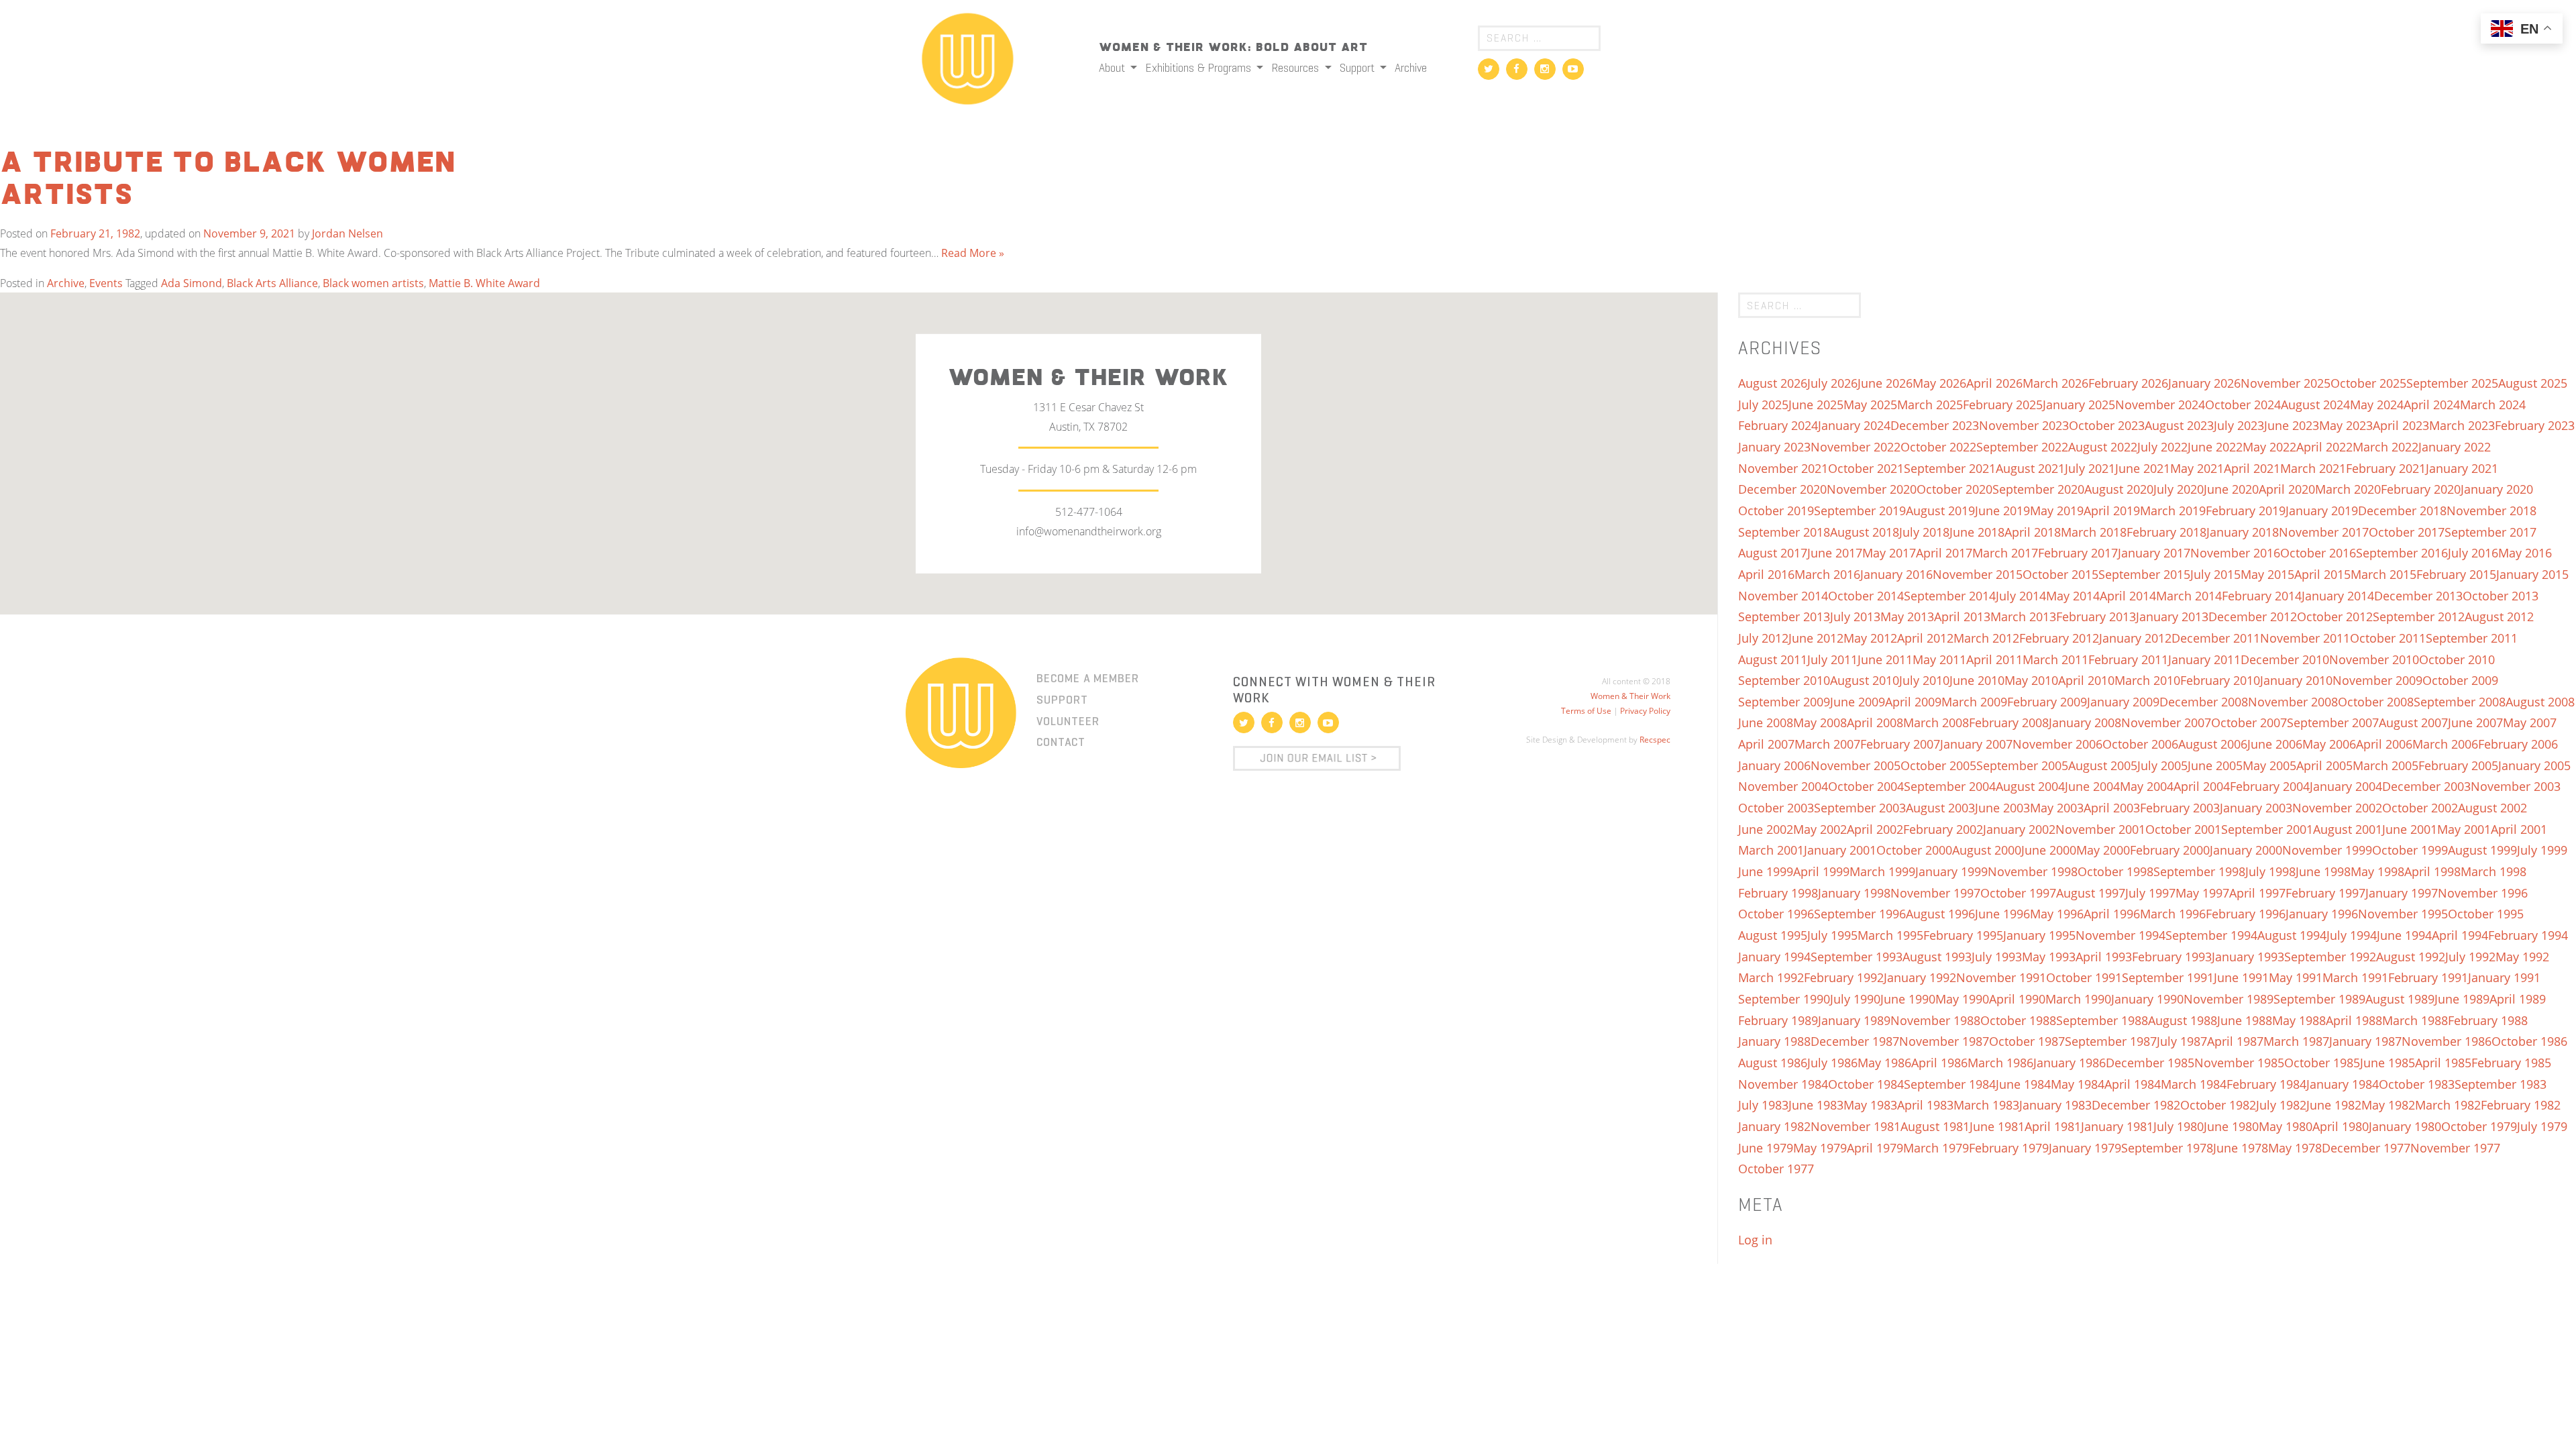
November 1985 (2239, 1063)
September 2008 (2460, 702)
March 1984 (2194, 1084)
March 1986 (2000, 1063)
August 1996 (1940, 914)
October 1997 (2018, 893)
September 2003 (1860, 808)
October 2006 (2140, 744)
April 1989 (2518, 999)
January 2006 (1774, 765)
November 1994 (2121, 935)
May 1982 (2388, 1105)
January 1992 (1920, 977)
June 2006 (2275, 744)
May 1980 (2286, 1126)
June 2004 (2092, 786)
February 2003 (2180, 808)
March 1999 (1882, 871)
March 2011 (2055, 659)
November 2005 (1856, 765)
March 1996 (2173, 914)
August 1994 (2292, 935)
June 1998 (2323, 871)
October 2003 (1776, 808)
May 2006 (2329, 744)
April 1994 (2460, 935)
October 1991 (2084, 977)
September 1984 (1950, 1084)
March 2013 (2023, 616)
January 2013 (2172, 616)
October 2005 (1938, 765)
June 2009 (1858, 702)
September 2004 (1950, 786)
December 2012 (2253, 616)
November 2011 (2305, 638)
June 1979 (1766, 1148)
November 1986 (2447, 1041)
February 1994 (2528, 935)
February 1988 (2488, 1020)
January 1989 (1854, 1020)
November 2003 (2516, 786)
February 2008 (2009, 722)
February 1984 (2266, 1084)
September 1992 (2330, 957)
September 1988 (2102, 1020)
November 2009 (2377, 680)
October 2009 (2460, 680)
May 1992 (2522, 957)
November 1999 (2327, 850)
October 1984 (1866, 1084)
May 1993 (2049, 957)
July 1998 (2270, 871)
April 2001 (2519, 829)
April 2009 (1913, 702)
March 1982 (2448, 1105)
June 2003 (2002, 808)
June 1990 (1908, 999)
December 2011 (2216, 638)
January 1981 (2117, 1126)
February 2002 (1943, 829)
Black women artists (373, 283)
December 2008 (2204, 702)
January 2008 (2085, 722)
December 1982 (2136, 1105)
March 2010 (2147, 680)
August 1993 (1937, 957)
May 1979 (1820, 1148)
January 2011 (2204, 659)
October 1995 (2486, 914)
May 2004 (2147, 786)
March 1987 (2296, 1041)
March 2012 (1986, 638)
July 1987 (2182, 1041)
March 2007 (1827, 744)
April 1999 (1821, 871)
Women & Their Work (1630, 696)
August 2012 (2499, 616)
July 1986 (1832, 1063)
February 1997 (2325, 893)
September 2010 (1784, 680)
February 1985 (2511, 1063)
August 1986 (1773, 1063)
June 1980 (2231, 1126)
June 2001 (2410, 829)
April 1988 (2354, 1020)
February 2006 (2518, 744)
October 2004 (1866, 786)
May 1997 (2202, 893)
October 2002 (2420, 808)
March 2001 (1771, 850)
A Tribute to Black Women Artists (228, 180)
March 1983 (1986, 1105)
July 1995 (1832, 935)
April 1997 (2257, 893)
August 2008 (2540, 702)
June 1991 (2241, 977)
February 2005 (2458, 765)
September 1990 (1784, 999)
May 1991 (2296, 977)
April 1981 (2053, 1126)
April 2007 (1766, 744)
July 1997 (2150, 893)
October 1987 (2027, 1041)
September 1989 (2319, 999)
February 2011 (2128, 659)
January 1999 (1951, 871)
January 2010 (2296, 680)
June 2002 (1766, 829)
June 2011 (1885, 659)
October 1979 (2479, 1126)
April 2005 (2324, 765)
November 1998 (2033, 871)
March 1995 (1890, 935)
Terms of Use (1586, 711)
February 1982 (2521, 1105)
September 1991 (2168, 977)
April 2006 (2384, 744)
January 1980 (2405, 1126)
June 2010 (1977, 680)
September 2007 (2333, 722)
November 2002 (2337, 808)
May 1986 (1884, 1063)
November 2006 (2057, 744)
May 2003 (2057, 808)
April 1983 (1925, 1105)
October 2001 (2183, 829)
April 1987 (2235, 1041)
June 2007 (2475, 722)
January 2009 (2123, 702)
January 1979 (2085, 1148)
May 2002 (1820, 829)
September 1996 (1860, 914)
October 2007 (2249, 722)
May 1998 (2377, 871)
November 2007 (2166, 722)
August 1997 (2091, 893)
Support (1358, 68)
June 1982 (2334, 1105)
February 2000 (2170, 850)
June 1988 (2245, 1020)
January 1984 (2343, 1084)
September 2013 (1784, 616)
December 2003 (2426, 786)
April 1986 (1939, 1063)
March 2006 (2445, 744)
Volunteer (1068, 721)
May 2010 (2031, 680)
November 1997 (1935, 893)
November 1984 (1783, 1084)
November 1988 (1935, 1020)
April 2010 (2086, 680)
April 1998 (2432, 871)
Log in (1755, 1240)
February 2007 (1900, 744)
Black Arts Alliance (272, 283)
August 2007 (2413, 722)
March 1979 (1936, 1148)
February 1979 (2009, 1148)
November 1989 (2229, 999)
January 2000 (2246, 850)
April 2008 (1875, 722)
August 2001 (2348, 829)
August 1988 (2183, 1020)
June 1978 (2241, 1148)
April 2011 (1994, 659)
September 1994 (2211, 935)
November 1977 (2455, 1148)
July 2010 (1924, 680)
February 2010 (2220, 680)
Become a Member (1088, 678)
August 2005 (2103, 765)
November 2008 (2293, 702)
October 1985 (2322, 1063)
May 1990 (1962, 999)
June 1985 (2387, 1063)
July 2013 (1855, 616)
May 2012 (1870, 638)
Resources (1296, 68)
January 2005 (2534, 765)
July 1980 (2179, 1126)
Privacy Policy (1645, 711)
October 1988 (2018, 1020)
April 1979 (1875, 1148)
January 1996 (2322, 914)
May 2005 (2269, 765)
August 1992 (2411, 957)
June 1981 (1997, 1126)
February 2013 (2096, 616)
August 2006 (2213, 744)
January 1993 (2248, 957)
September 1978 (2167, 1148)
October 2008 (2376, 702)
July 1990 (1855, 999)
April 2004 (2202, 786)
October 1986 (2529, 1041)
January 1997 (2402, 893)
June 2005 (2215, 765)
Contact (1061, 742)
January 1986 (2070, 1063)
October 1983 (2417, 1084)
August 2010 (1865, 680)
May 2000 (2103, 850)
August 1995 (1773, 935)
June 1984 (2023, 1084)
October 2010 (2457, 659)
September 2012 (2419, 616)
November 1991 (2001, 977)
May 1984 (2078, 1084)
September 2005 (2022, 765)
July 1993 (1997, 957)
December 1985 (2150, 1063)
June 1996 (2002, 914)
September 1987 (2111, 1041)
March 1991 (2355, 977)
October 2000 (1914, 850)
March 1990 (2078, 999)
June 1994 (2404, 935)
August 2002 (2492, 808)
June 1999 (1766, 871)
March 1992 (1771, 977)
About (1113, 68)
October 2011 (2388, 638)
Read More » (973, 253)
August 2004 (2030, 786)
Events (106, 283)
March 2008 (1936, 722)
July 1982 (2281, 1105)
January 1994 (1774, 957)
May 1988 (2299, 1020)
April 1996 (2112, 914)
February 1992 (1844, 977)
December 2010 (2285, 659)
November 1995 (2403, 914)
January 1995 (2039, 935)
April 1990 (2017, 999)
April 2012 (1925, 638)
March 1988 (2415, 1020)
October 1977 (1776, 1169)
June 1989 (2462, 999)
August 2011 (1773, 659)
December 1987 (1855, 1041)
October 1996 (1776, 914)
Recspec (1655, 740)
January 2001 (1840, 850)
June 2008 (1766, 722)
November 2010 (2374, 659)
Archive (1411, 68)
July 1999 (2542, 850)
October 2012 (2335, 616)
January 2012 (2135, 638)
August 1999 (2482, 850)
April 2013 (1962, 616)
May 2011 (1939, 659)
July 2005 (2162, 765)
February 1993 (2172, 957)
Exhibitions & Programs (1199, 68)
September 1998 (2199, 871)
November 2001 (2100, 829)
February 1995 (1963, 935)
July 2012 (1763, 638)
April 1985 (2443, 1063)
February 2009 (2047, 702)
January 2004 (2346, 786)
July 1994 (2352, 935)
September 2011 (2472, 638)
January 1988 (1774, 1041)
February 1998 (1778, 893)
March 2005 (2385, 765)
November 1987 (1944, 1041)
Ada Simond (192, 283)
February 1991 (2428, 977)
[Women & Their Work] (968, 54)
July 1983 (1763, 1105)
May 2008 (1820, 722)
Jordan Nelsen (347, 233)
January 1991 (2504, 977)
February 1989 (1778, 1020)
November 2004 (1783, 786)
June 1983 (1816, 1105)
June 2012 (1816, 638)
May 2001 (2464, 829)
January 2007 (1976, 744)
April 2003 (2112, 808)
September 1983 (2501, 1084)
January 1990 (2147, 999)
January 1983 (2055, 1105)
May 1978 (2295, 1148)
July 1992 (2470, 957)
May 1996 (2057, 914)
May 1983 (1870, 1105)
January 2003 (2256, 808)
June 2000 (2049, 850)
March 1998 (2493, 871)
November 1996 (2483, 893)
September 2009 (1784, 702)
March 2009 (1974, 702)
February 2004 (2270, 786)
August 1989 (2400, 999)
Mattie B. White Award (484, 283)
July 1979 (2542, 1126)
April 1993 (2104, 957)
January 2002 (2019, 829)
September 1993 (1857, 957)
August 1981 (1935, 1126)
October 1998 (2115, 871)
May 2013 (1907, 616)
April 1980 (2341, 1126)
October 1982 (2218, 1105)
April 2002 (1875, 829)
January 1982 (1774, 1126)
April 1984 (2133, 1084)
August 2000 (1987, 850)
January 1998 (1854, 893)
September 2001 (2267, 829)
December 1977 (2366, 1148)
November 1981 (1856, 1126)
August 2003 (1940, 808)
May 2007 (2530, 722)
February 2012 (2059, 638)
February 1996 (2246, 914)
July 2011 (1832, 659)
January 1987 (2365, 1041)
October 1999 (2410, 850)
